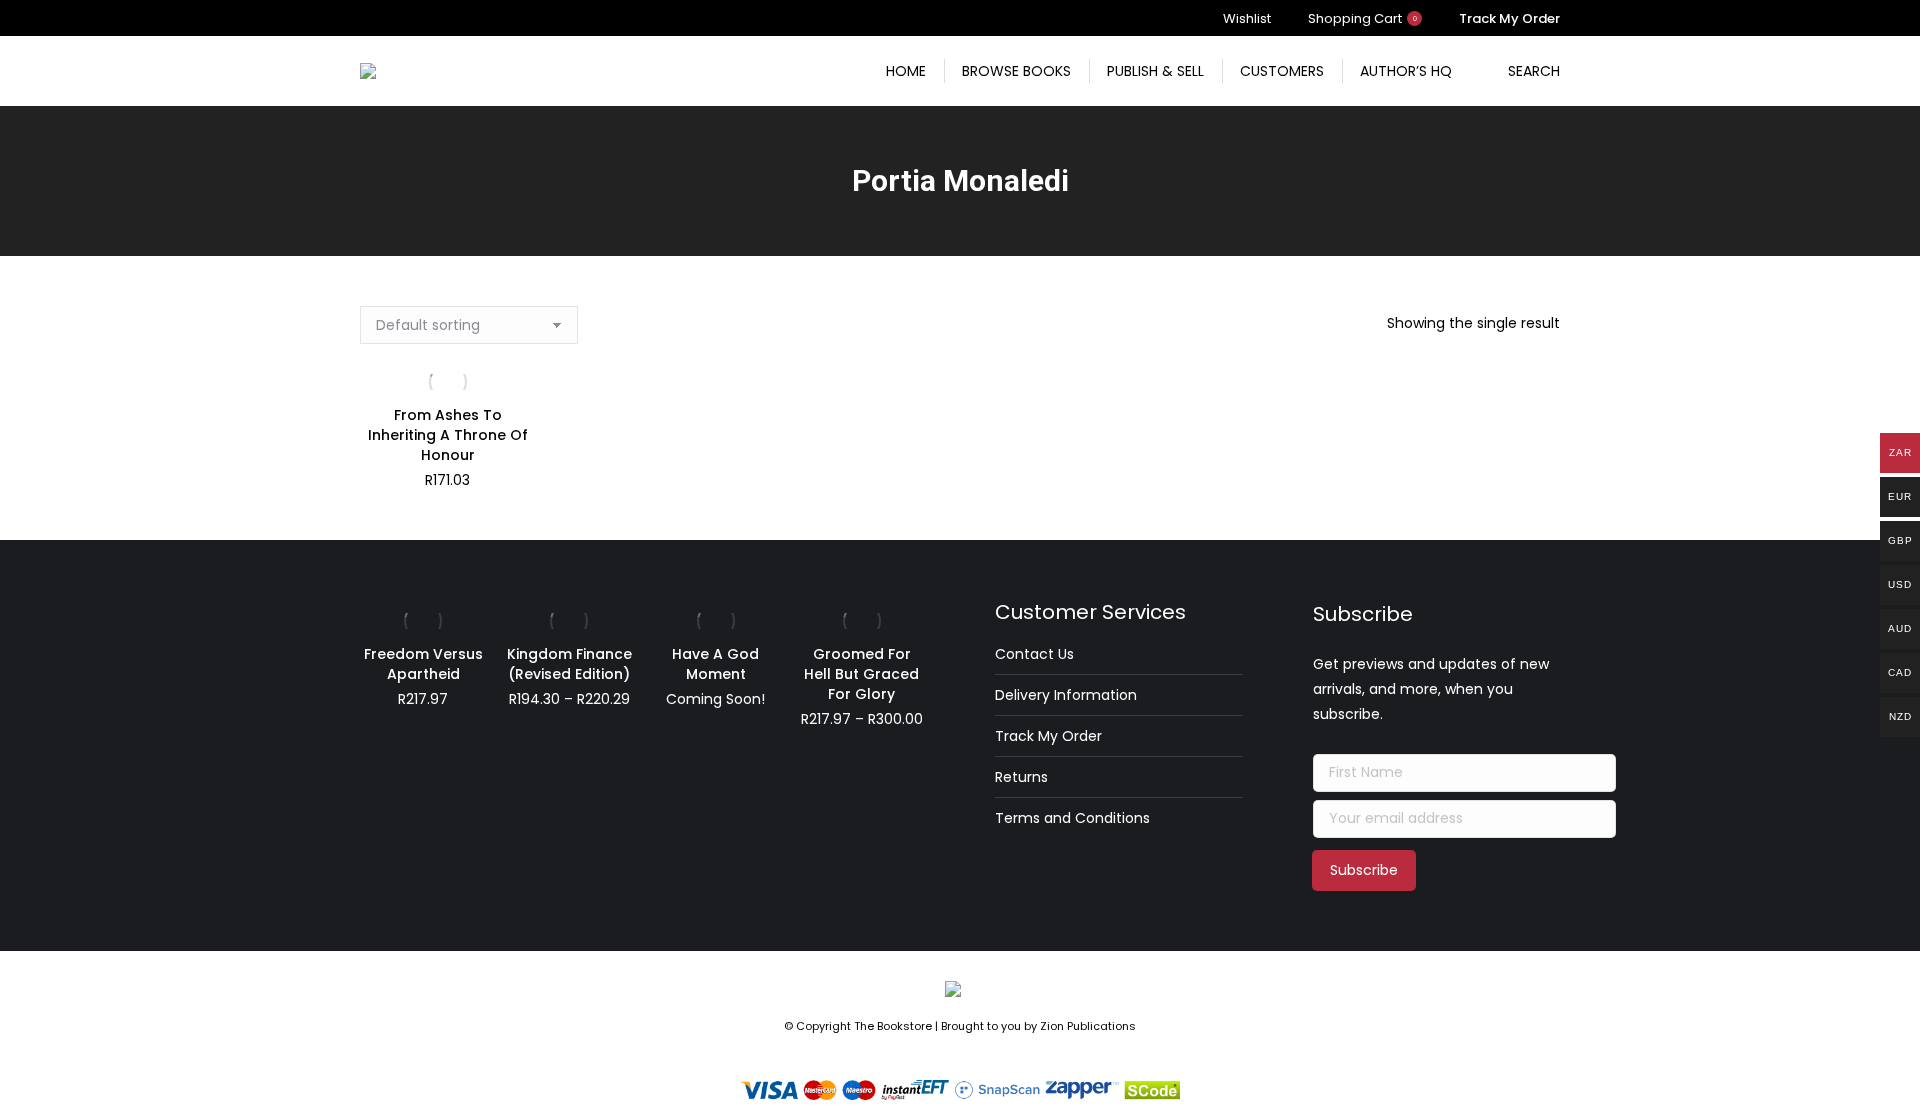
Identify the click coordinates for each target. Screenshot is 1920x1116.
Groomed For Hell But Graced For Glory (861, 674)
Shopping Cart (1362, 18)
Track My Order (1048, 736)
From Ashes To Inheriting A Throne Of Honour (448, 435)
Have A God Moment (715, 664)
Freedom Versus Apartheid (423, 664)
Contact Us (1034, 654)
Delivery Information (1066, 695)
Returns (1021, 777)
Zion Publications (1088, 1026)
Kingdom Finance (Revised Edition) (569, 664)
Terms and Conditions (1072, 818)
